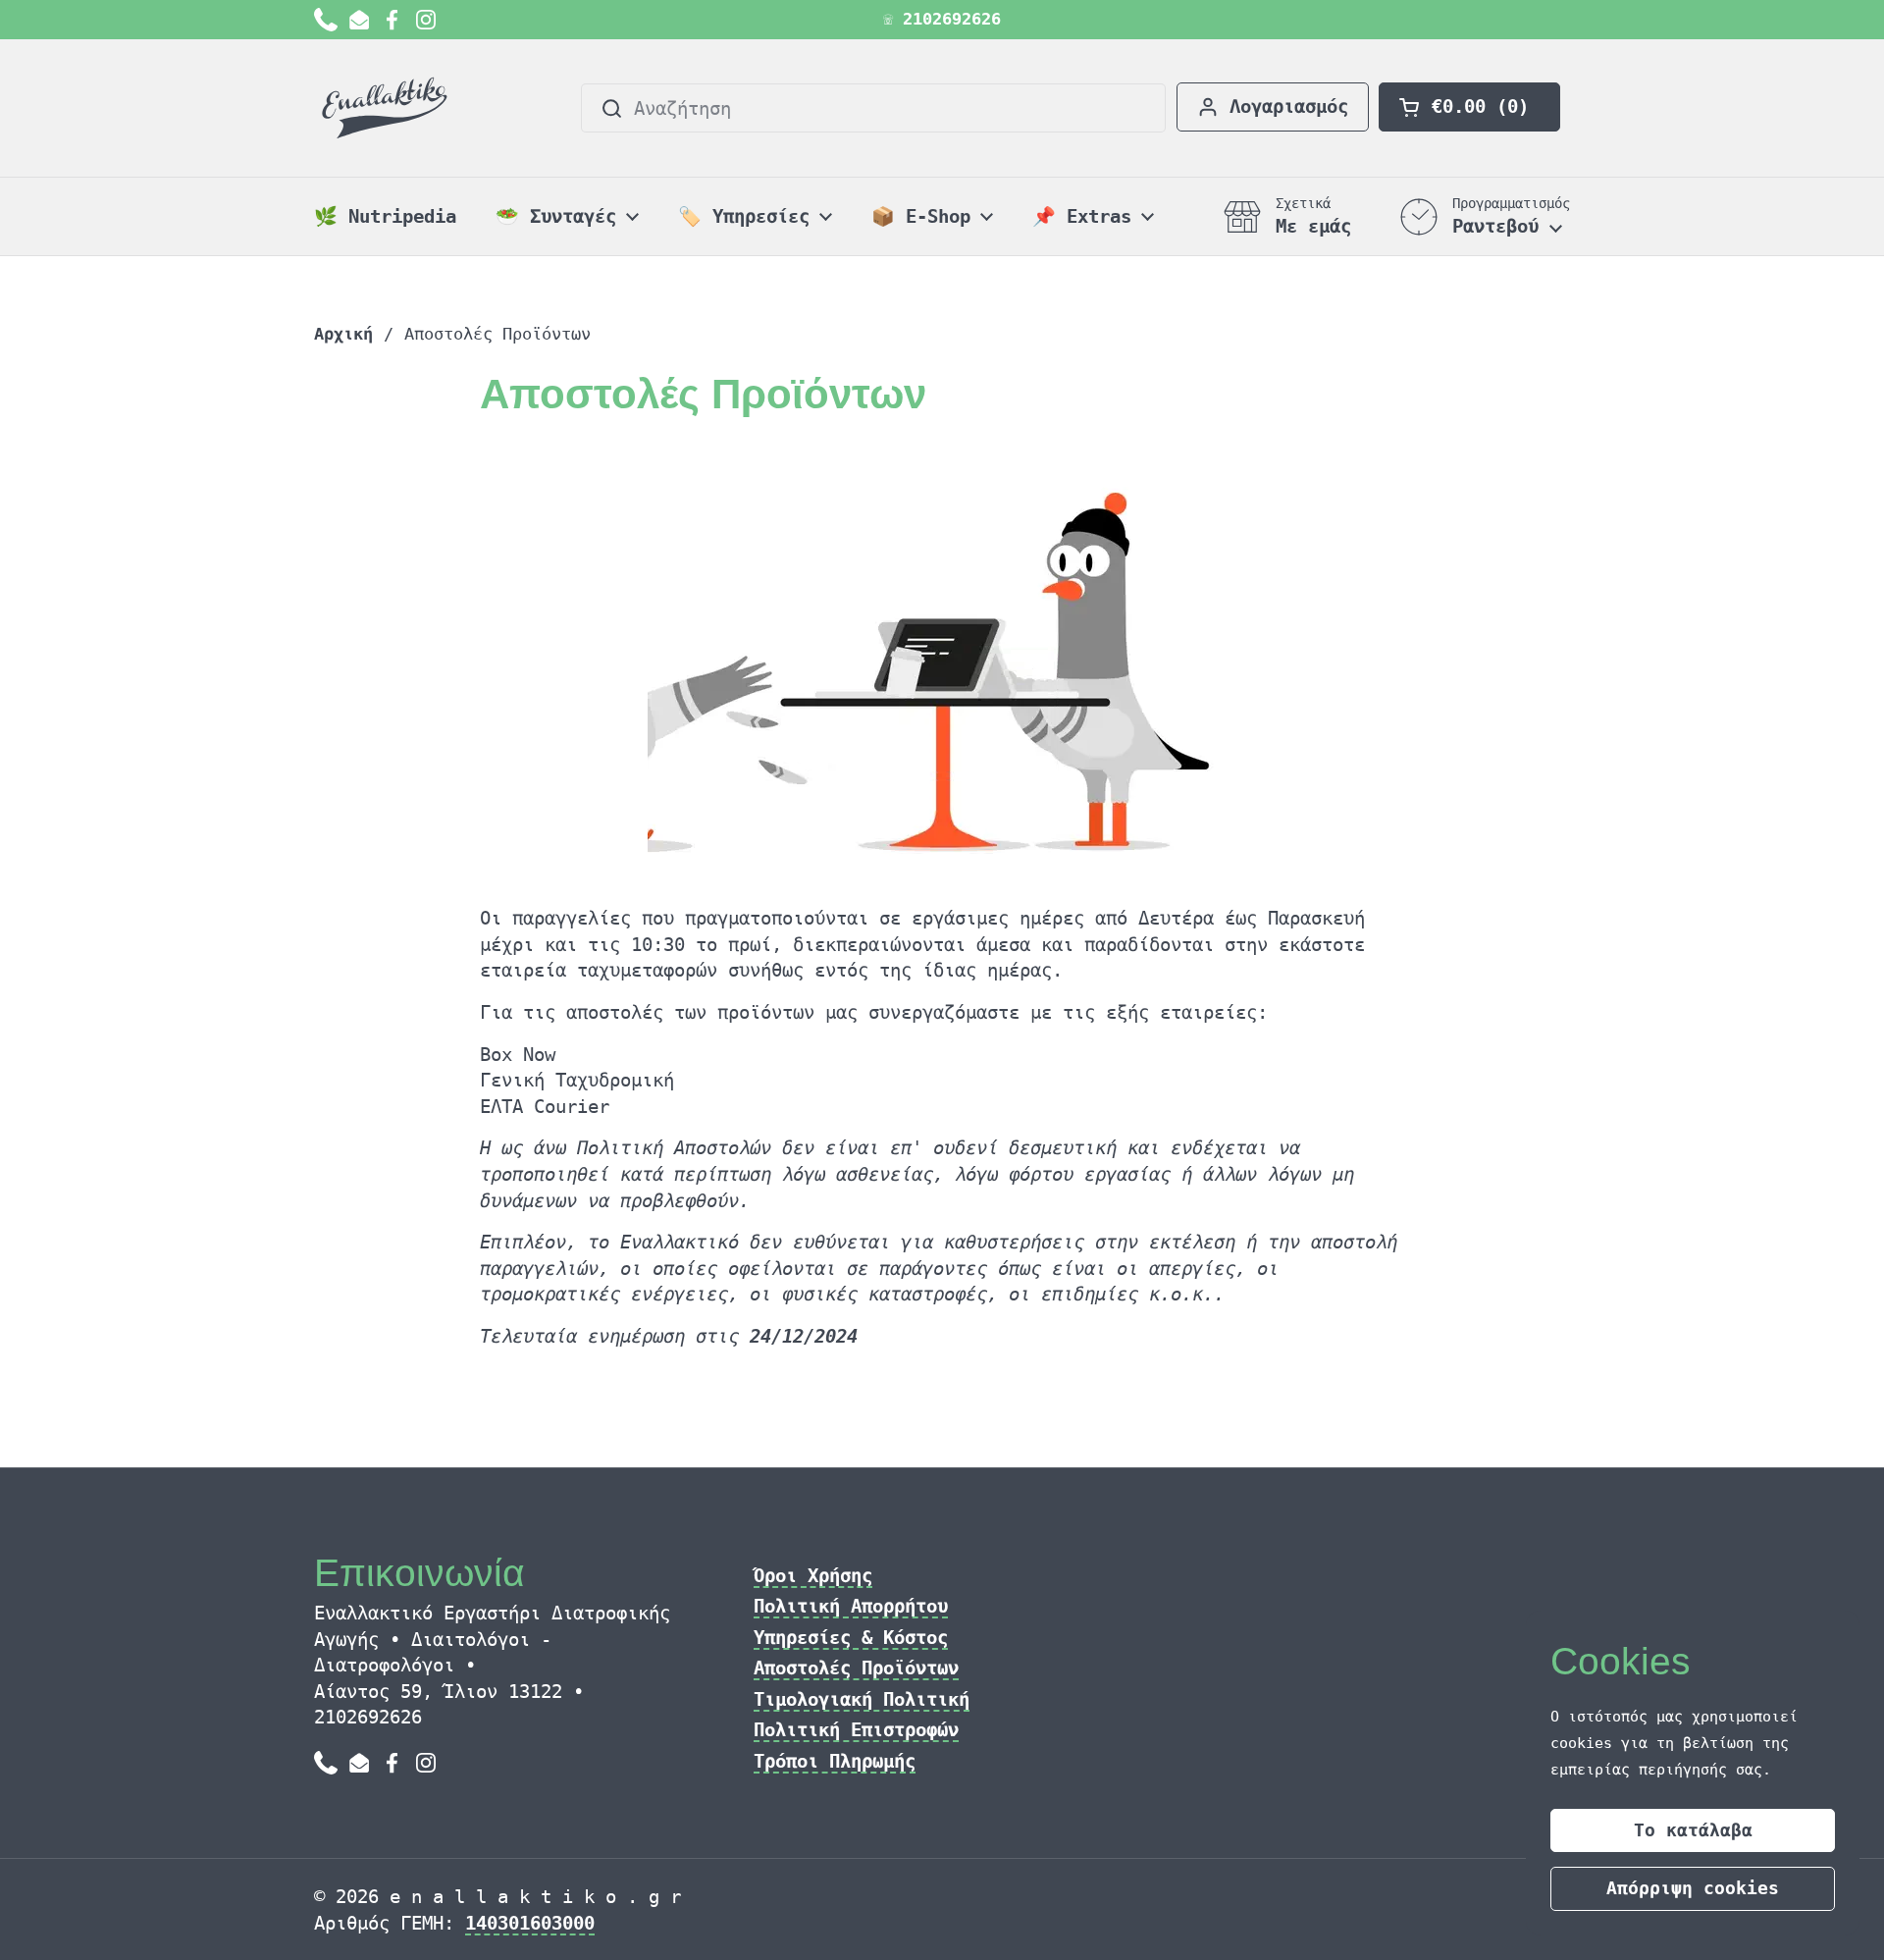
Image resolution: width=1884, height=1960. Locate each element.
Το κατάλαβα (1693, 1830)
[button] (1469, 107)
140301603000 (530, 1923)
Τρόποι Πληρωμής (835, 1761)
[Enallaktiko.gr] (388, 108)
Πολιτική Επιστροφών (856, 1729)
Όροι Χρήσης (813, 1575)
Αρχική (343, 334)
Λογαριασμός (1289, 106)
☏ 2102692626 (942, 20)
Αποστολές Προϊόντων (856, 1668)
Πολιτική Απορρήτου (851, 1606)
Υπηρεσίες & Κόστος (851, 1637)
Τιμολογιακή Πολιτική (862, 1699)
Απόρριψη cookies (1693, 1888)
